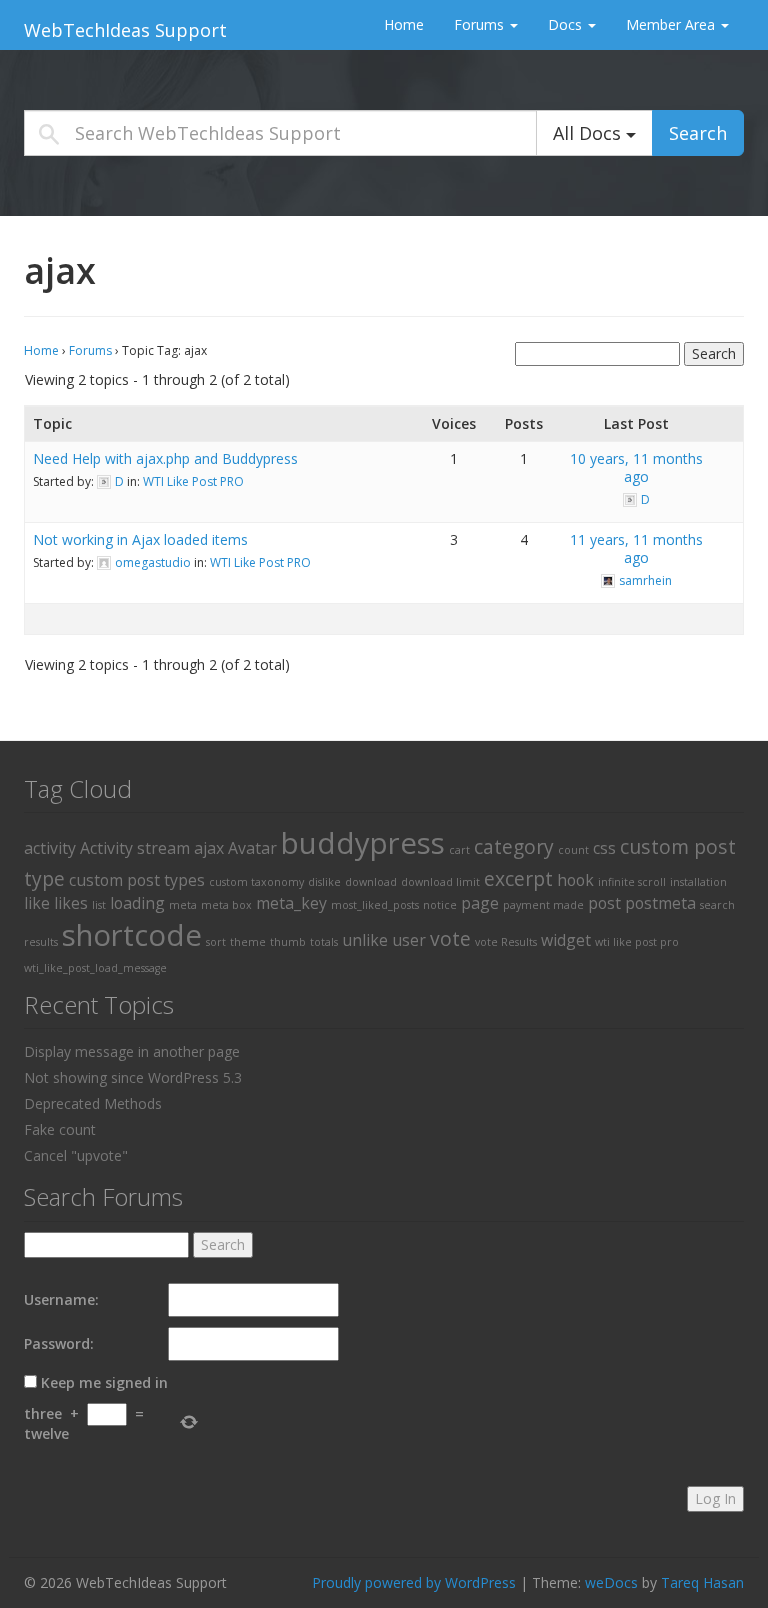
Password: (59, 1343)
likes (71, 903)
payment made (543, 905)
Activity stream (135, 848)
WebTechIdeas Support (125, 30)
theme (248, 942)
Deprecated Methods (93, 1103)
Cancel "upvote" (76, 1155)
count (573, 850)
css (604, 848)
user (409, 940)
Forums (481, 24)
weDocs (611, 1582)
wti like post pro (637, 942)
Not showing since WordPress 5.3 (133, 1077)
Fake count (60, 1129)
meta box (226, 905)
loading (137, 903)
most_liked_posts (375, 905)
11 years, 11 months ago (636, 548)
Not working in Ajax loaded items (140, 539)
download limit (440, 882)
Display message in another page (132, 1051)
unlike (365, 940)
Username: (61, 1299)
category (514, 846)
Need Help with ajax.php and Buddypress (165, 458)
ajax (209, 848)
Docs (567, 24)
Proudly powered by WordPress (414, 1582)
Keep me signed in (104, 1382)
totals (324, 942)
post (604, 903)
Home (404, 24)
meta (183, 905)
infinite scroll (632, 882)
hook (575, 880)
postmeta (660, 903)
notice (440, 905)
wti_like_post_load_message (95, 968)
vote (450, 938)
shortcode (132, 935)
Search (698, 133)
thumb (288, 942)
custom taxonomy (256, 882)
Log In (715, 1498)
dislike (324, 882)
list (99, 905)
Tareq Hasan (702, 1582)
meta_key (291, 903)
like (37, 903)
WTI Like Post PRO (193, 481)
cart (459, 850)
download (371, 882)
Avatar (252, 848)
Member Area (672, 24)
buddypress (363, 843)
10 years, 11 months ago (636, 467)
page (480, 903)
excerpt (518, 878)
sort (216, 942)
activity (50, 848)
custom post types (137, 880)
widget (566, 940)
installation (698, 882)
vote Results (506, 942)
